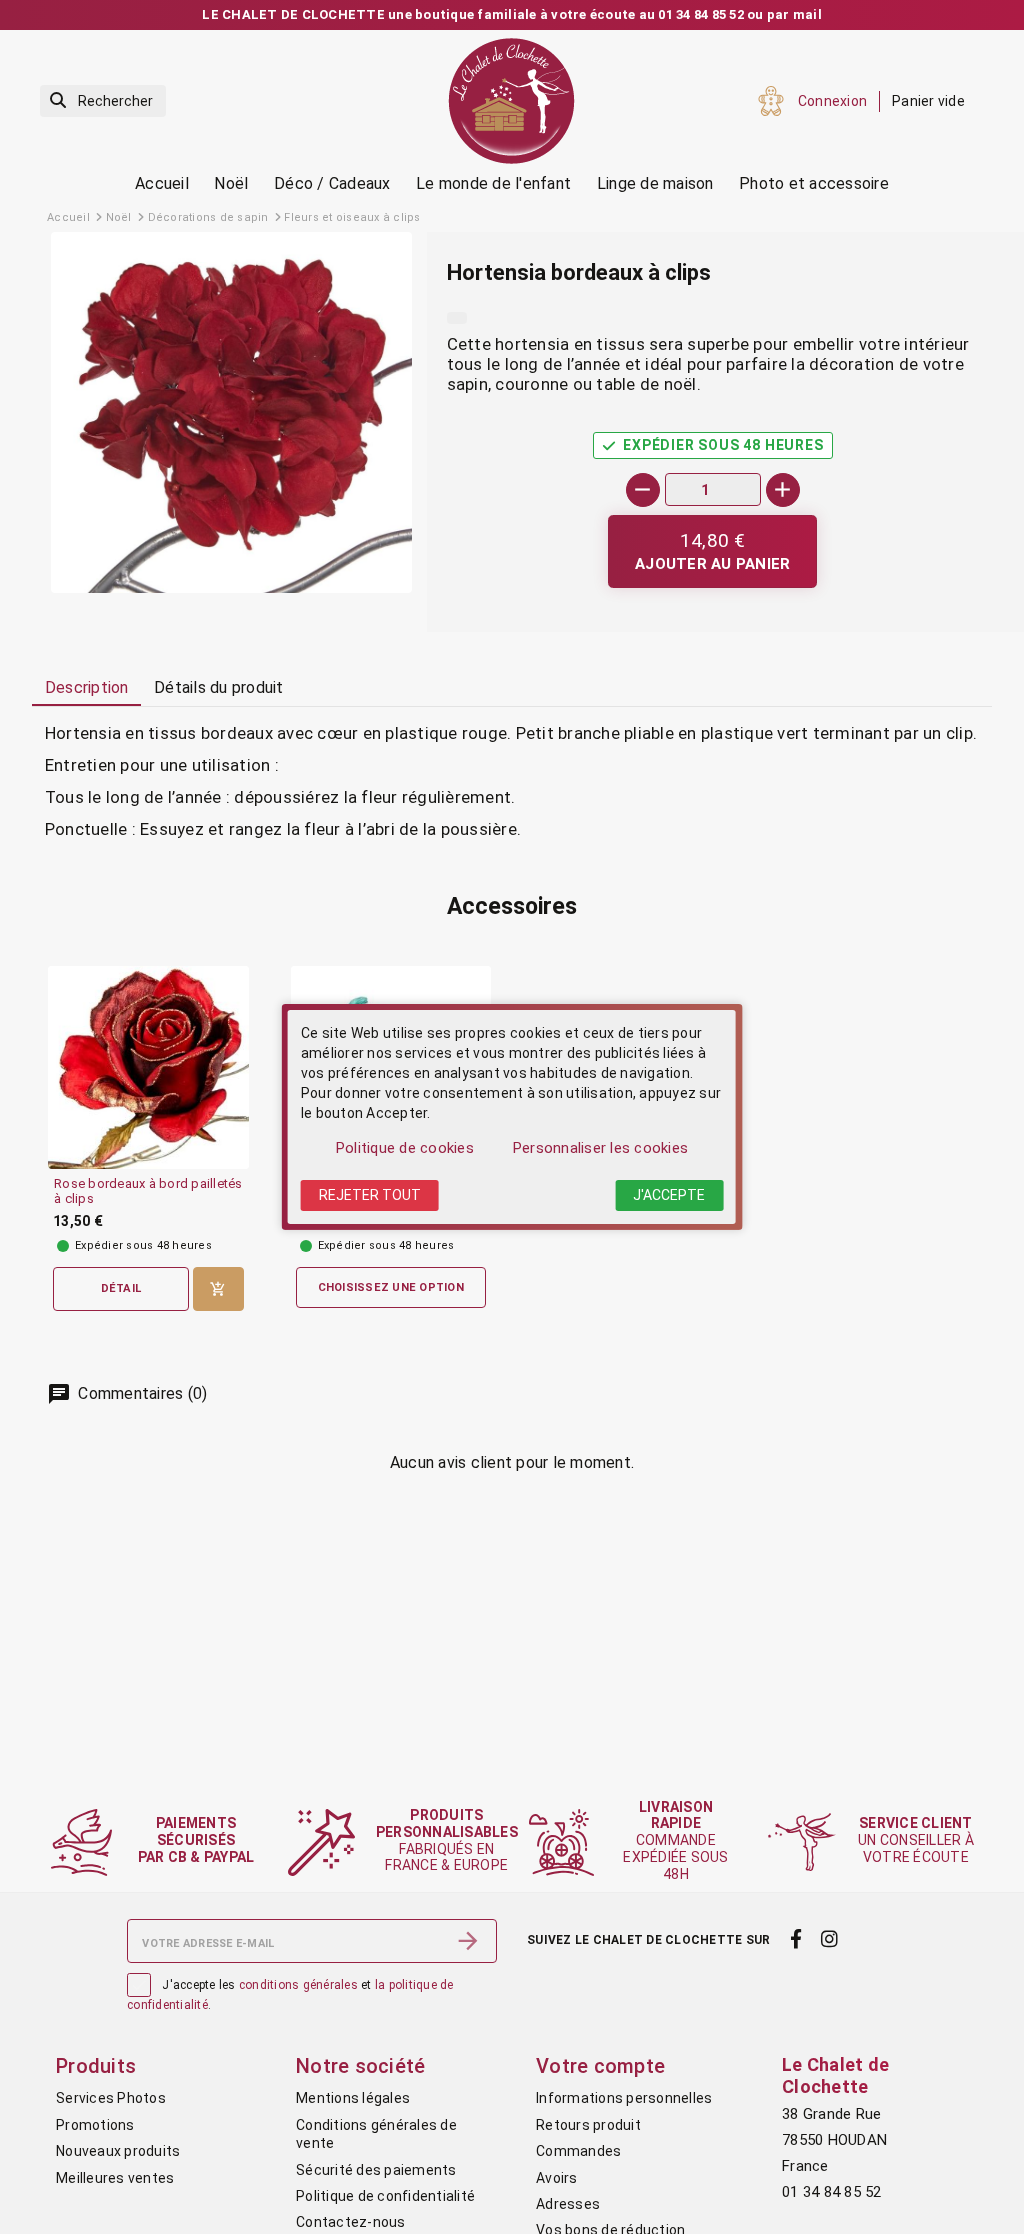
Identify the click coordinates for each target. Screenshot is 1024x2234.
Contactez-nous (351, 2222)
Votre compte (600, 2066)
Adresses (568, 2204)
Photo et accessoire (814, 183)
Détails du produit (219, 687)
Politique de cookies (405, 1148)
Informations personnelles (624, 2098)
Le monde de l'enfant (493, 183)
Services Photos (111, 2098)
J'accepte (669, 1195)
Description (87, 687)
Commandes (578, 2151)
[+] (783, 490)
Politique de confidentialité (385, 2196)
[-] (643, 490)
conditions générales (298, 1985)
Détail (121, 1288)
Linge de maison (655, 183)
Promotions (95, 2125)
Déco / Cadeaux (332, 183)
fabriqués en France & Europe (447, 1840)
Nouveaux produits (118, 2151)
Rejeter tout (370, 1195)
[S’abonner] (468, 1941)
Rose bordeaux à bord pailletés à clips (148, 1191)
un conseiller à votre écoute (916, 1840)
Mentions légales (353, 2098)
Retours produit (588, 2125)
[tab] (86, 689)
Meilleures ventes (115, 2178)
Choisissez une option (391, 1287)
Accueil (162, 183)
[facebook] (795, 1939)
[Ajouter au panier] (218, 1289)
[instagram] (830, 1939)
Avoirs (557, 2178)
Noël (231, 183)
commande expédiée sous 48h (675, 1840)
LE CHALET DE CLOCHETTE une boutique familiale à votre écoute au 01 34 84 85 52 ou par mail (512, 14)
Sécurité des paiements (376, 2170)
